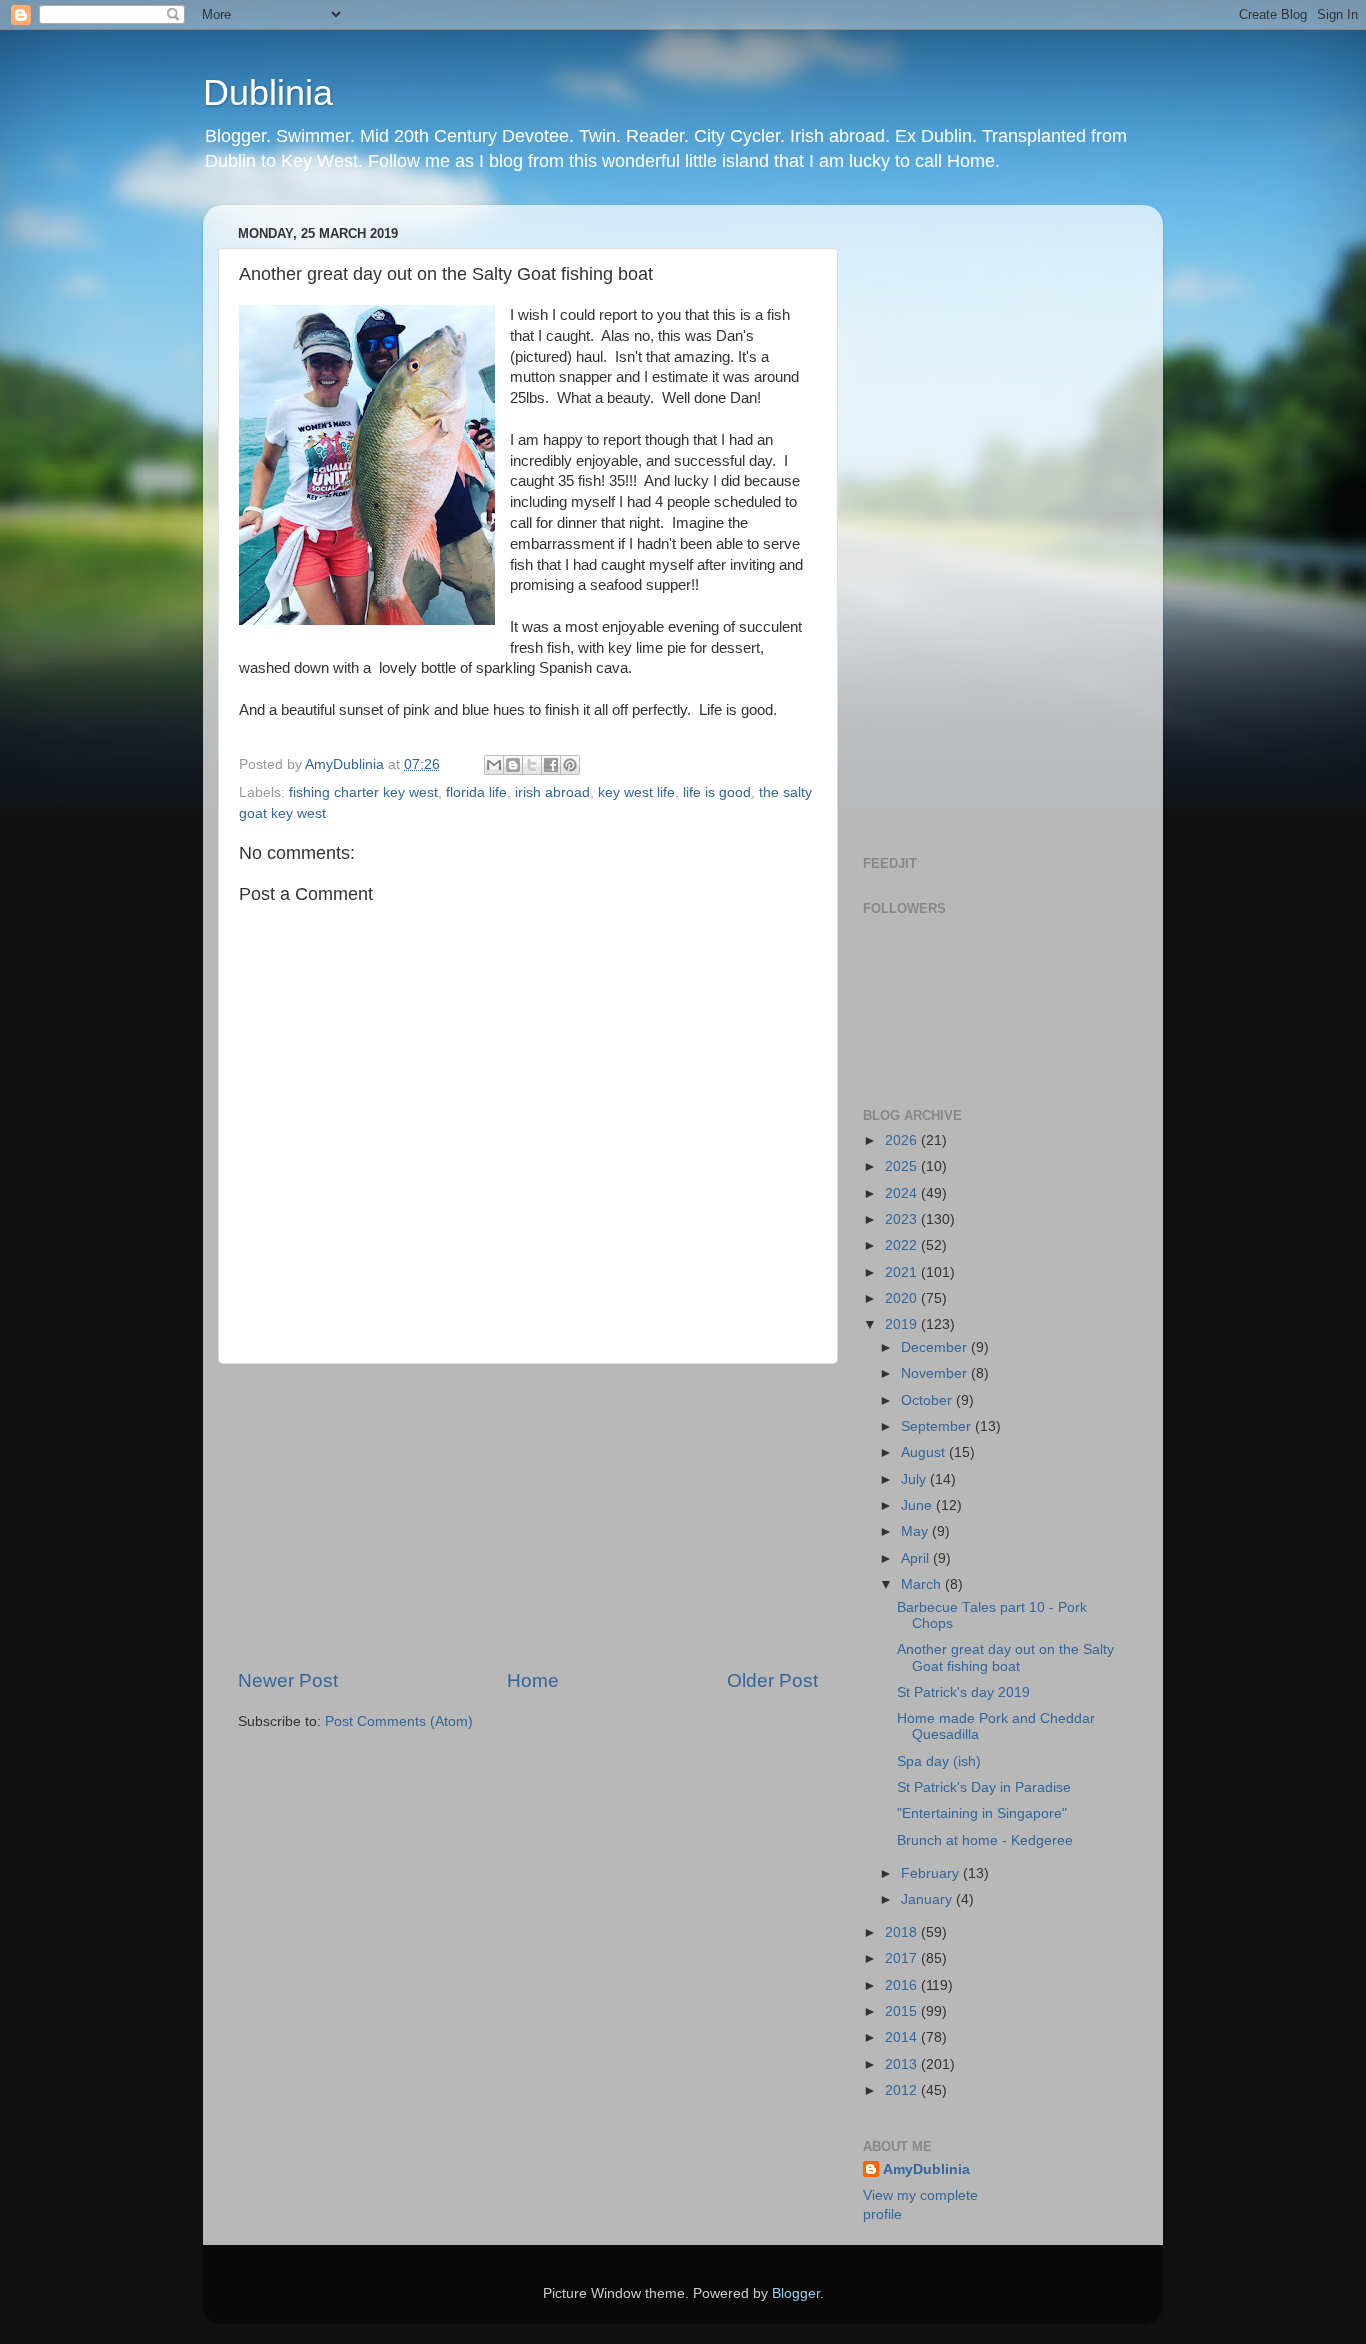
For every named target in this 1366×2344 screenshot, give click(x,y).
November (936, 1373)
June (918, 1505)
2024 (903, 1193)
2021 (903, 1272)
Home (533, 1680)
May (916, 1531)
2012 (903, 2090)
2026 (903, 1140)
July (915, 1479)
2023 (903, 1219)
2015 (903, 2011)
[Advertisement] (528, 1516)
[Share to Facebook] (551, 765)
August (925, 1452)
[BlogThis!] (513, 765)
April (917, 1558)
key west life (636, 792)
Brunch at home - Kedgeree (985, 1840)
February (932, 1873)
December (936, 1347)
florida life (476, 792)
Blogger (796, 2293)
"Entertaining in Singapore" (982, 1813)
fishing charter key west (363, 792)
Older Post (772, 1680)
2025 (903, 1166)
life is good (717, 792)
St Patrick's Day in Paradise (984, 1787)
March (923, 1584)
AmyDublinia (926, 2169)
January (928, 1899)
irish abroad (552, 792)
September (938, 1426)
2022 (903, 1245)
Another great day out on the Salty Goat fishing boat (1005, 1657)
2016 (903, 1985)
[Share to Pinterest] (570, 765)
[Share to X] (532, 765)
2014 (903, 2037)
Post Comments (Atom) (399, 1721)
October (928, 1400)
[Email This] (494, 765)
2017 (903, 1958)
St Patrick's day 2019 (963, 1692)
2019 (903, 1324)
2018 (903, 1932)
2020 (903, 1298)
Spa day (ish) (939, 1761)
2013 (903, 2064)
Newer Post (288, 1680)
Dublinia (268, 92)
